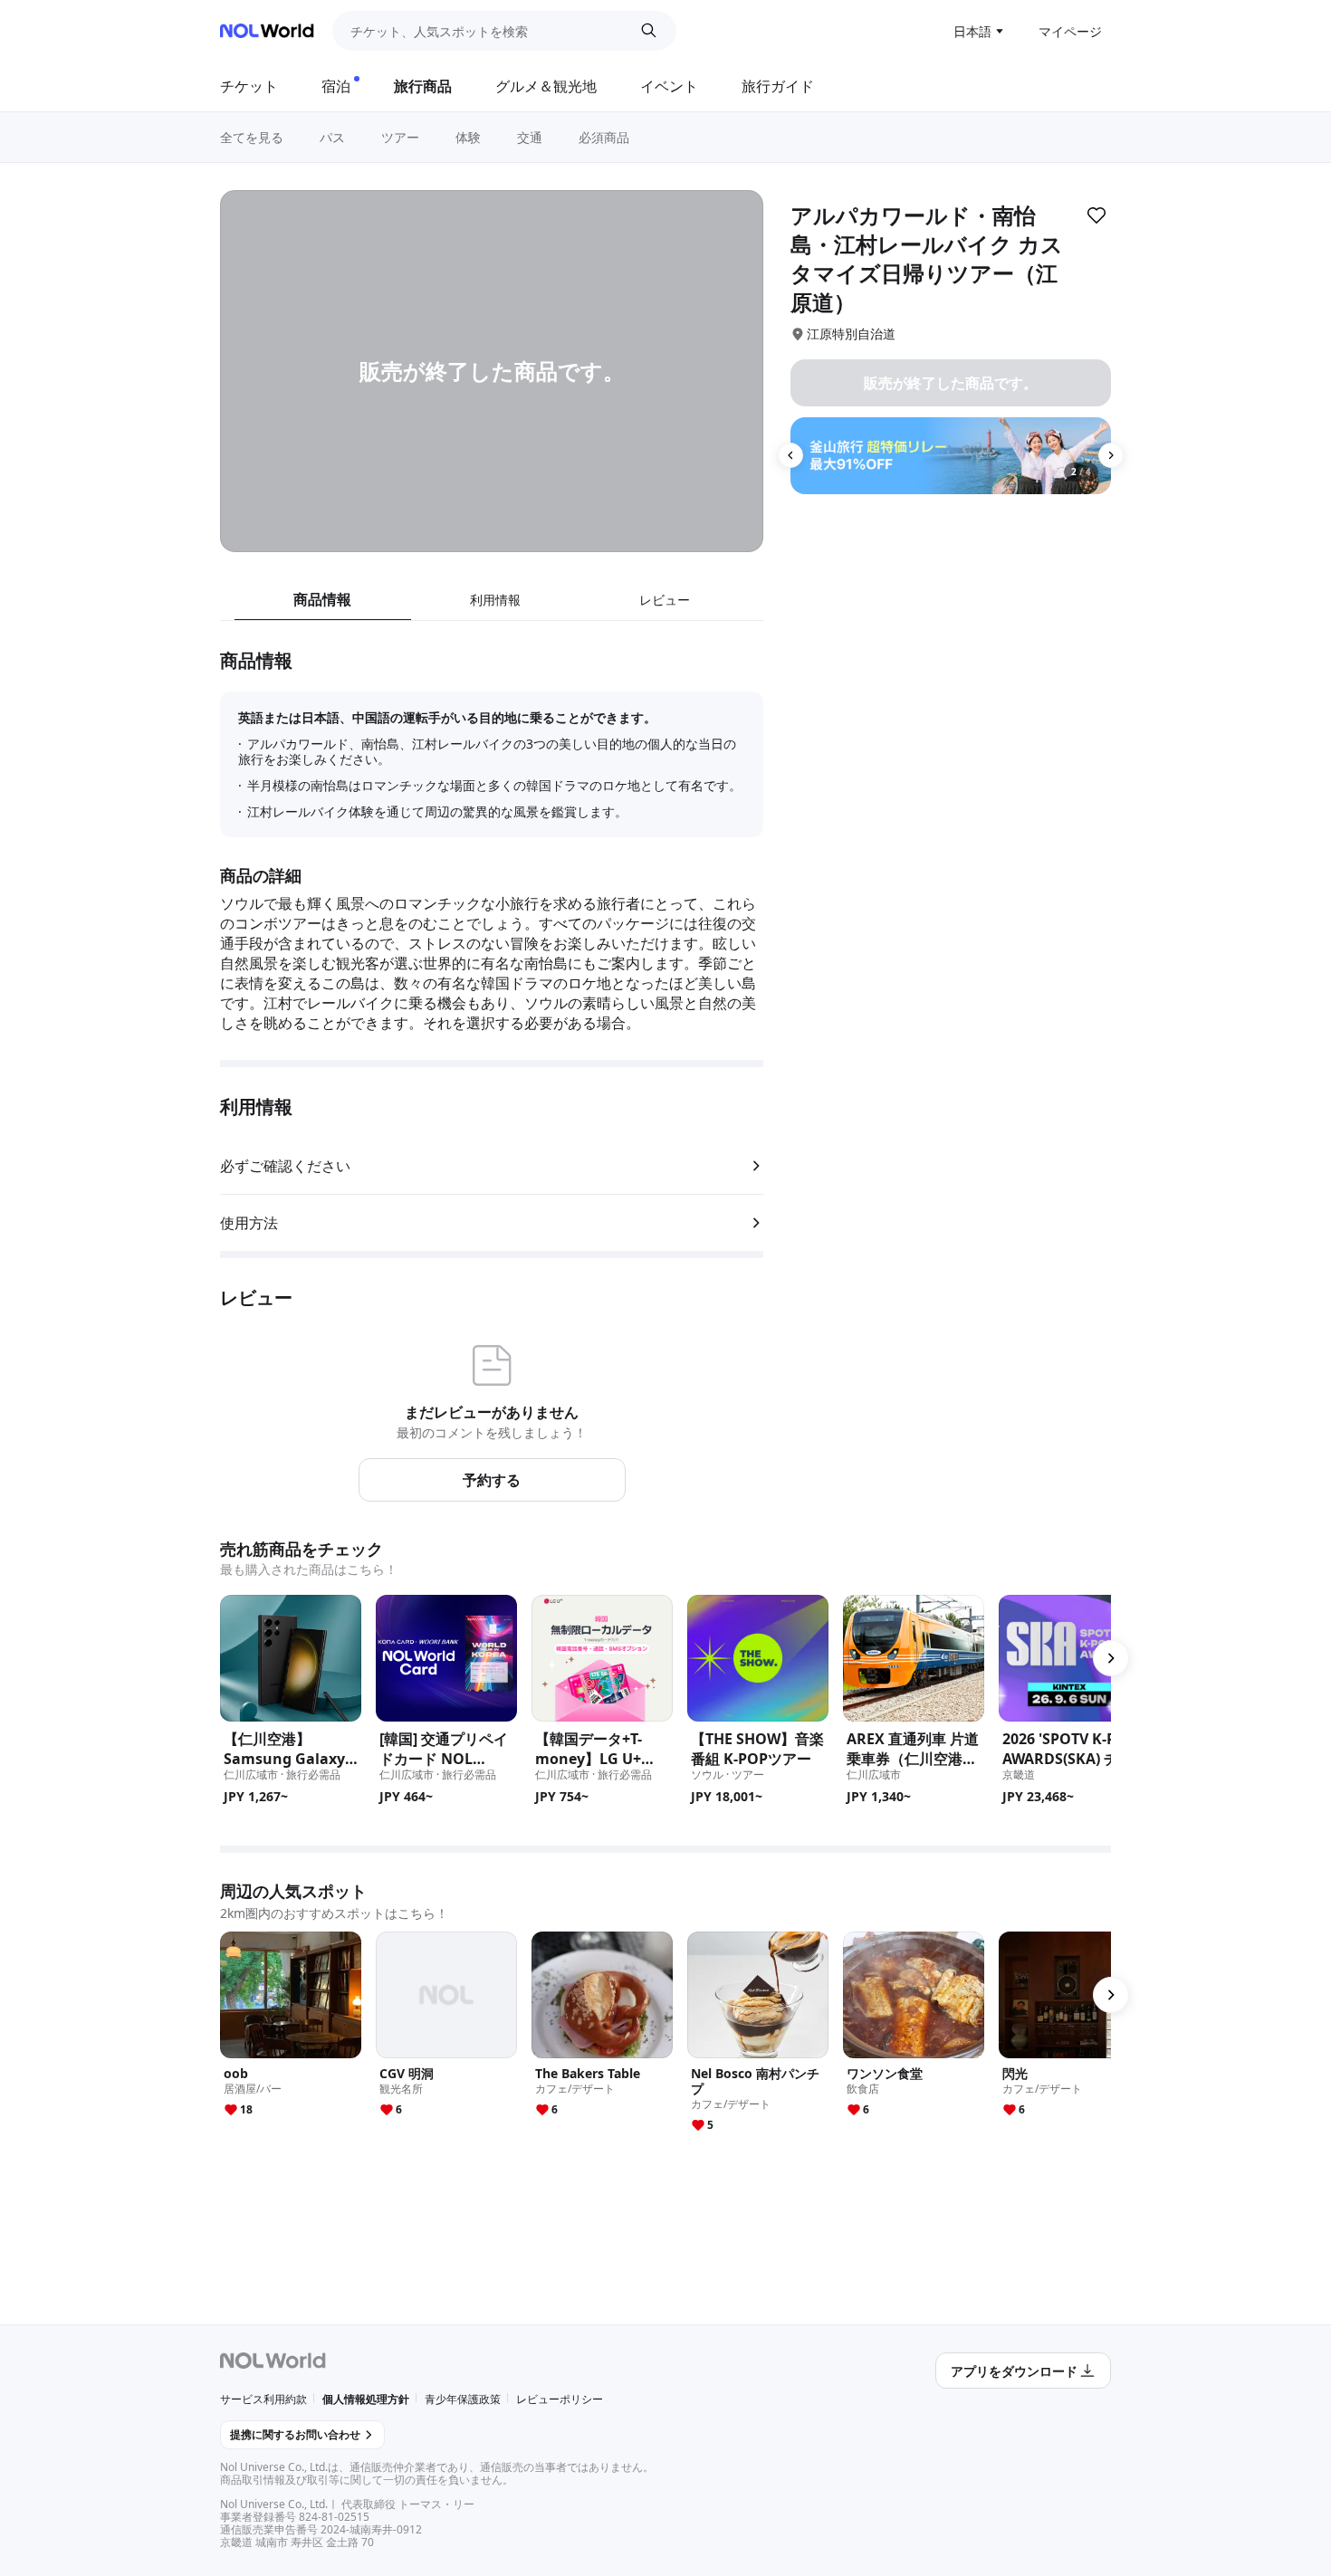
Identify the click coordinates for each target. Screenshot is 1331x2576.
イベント (669, 86)
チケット (249, 86)
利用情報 (495, 600)
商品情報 (322, 599)
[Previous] (790, 455)
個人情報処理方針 (366, 2399)
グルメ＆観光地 (546, 86)
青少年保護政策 (463, 2399)
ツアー (400, 137)
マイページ (1070, 31)
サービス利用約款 (263, 2399)
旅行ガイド (778, 86)
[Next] (1111, 455)
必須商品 (604, 137)
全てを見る (252, 137)
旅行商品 (423, 86)
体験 (468, 137)
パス (332, 137)
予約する (492, 1480)
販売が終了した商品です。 (951, 383)
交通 (530, 137)
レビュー (665, 600)
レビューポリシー (560, 2399)
